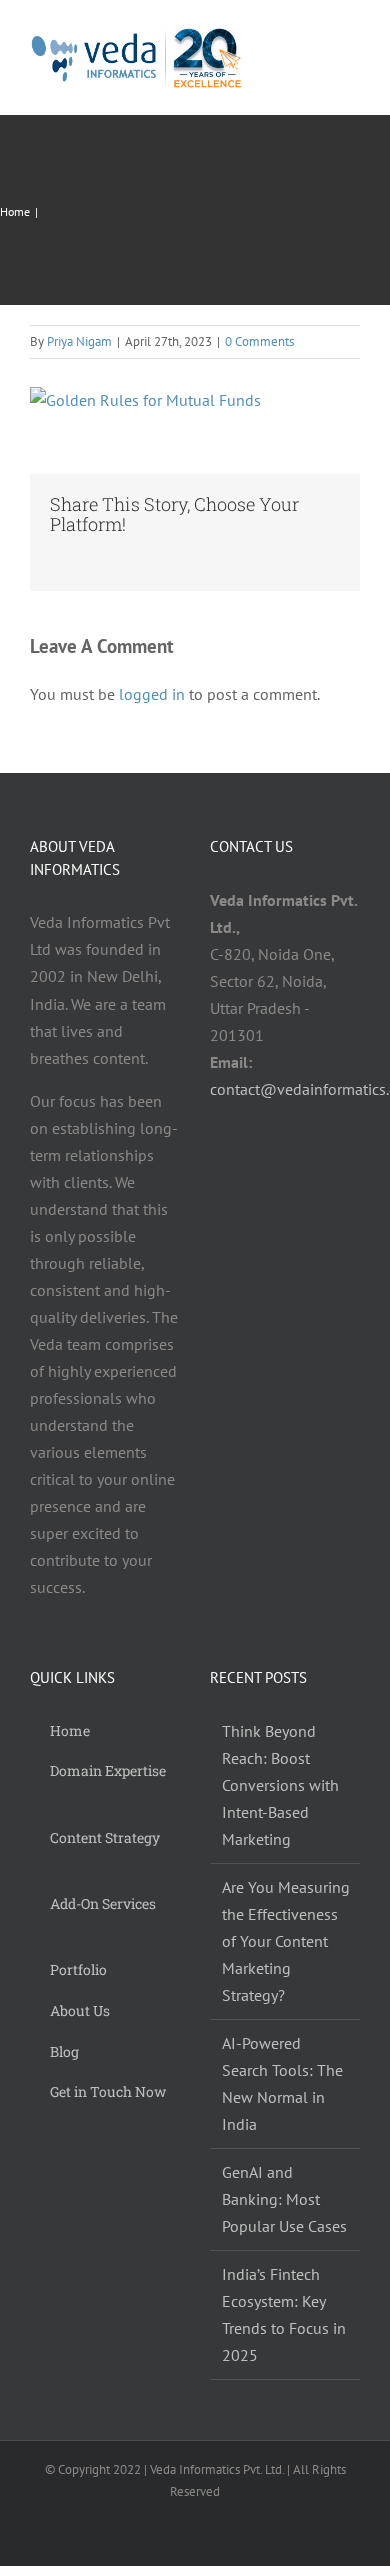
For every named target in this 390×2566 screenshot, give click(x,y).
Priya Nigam (79, 341)
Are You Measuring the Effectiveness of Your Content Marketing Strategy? (286, 1941)
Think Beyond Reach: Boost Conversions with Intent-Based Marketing (280, 1785)
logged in (152, 694)
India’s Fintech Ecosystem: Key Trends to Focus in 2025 (284, 2314)
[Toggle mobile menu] (352, 58)
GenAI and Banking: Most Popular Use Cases (284, 2199)
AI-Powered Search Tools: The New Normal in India (282, 2083)
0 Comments (259, 341)
